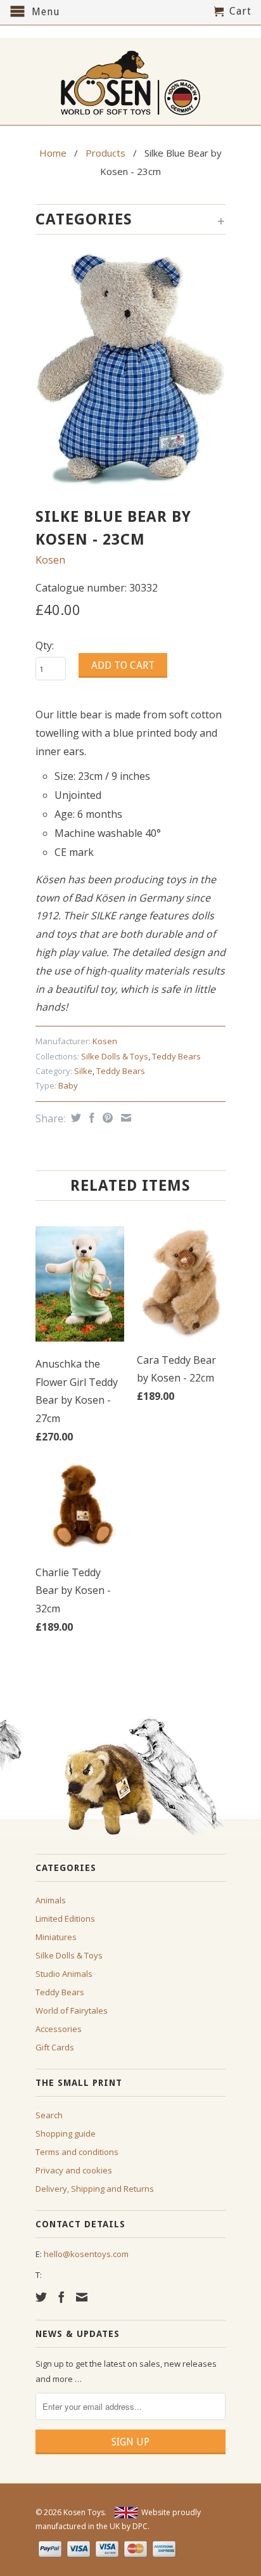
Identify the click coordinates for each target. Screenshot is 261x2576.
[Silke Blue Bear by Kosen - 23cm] (130, 368)
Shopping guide (66, 2133)
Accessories (59, 2029)
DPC (140, 2526)
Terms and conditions (77, 2152)
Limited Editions (65, 1919)
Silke (83, 1071)
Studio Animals (64, 1974)
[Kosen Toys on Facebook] (61, 2297)
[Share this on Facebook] (90, 1118)
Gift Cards (55, 2047)
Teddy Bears (176, 1056)
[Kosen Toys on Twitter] (41, 2297)
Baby (68, 1085)
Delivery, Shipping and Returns (95, 2189)
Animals (51, 1900)
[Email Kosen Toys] (82, 2297)
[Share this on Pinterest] (106, 1118)
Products (105, 153)
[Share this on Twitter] (74, 1118)
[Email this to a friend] (124, 1118)
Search (49, 2115)
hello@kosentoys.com (86, 2254)
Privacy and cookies (74, 2170)
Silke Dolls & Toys (115, 1056)
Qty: (45, 645)
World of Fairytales (72, 2010)
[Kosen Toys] (130, 81)
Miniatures (56, 1937)
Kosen (50, 560)
